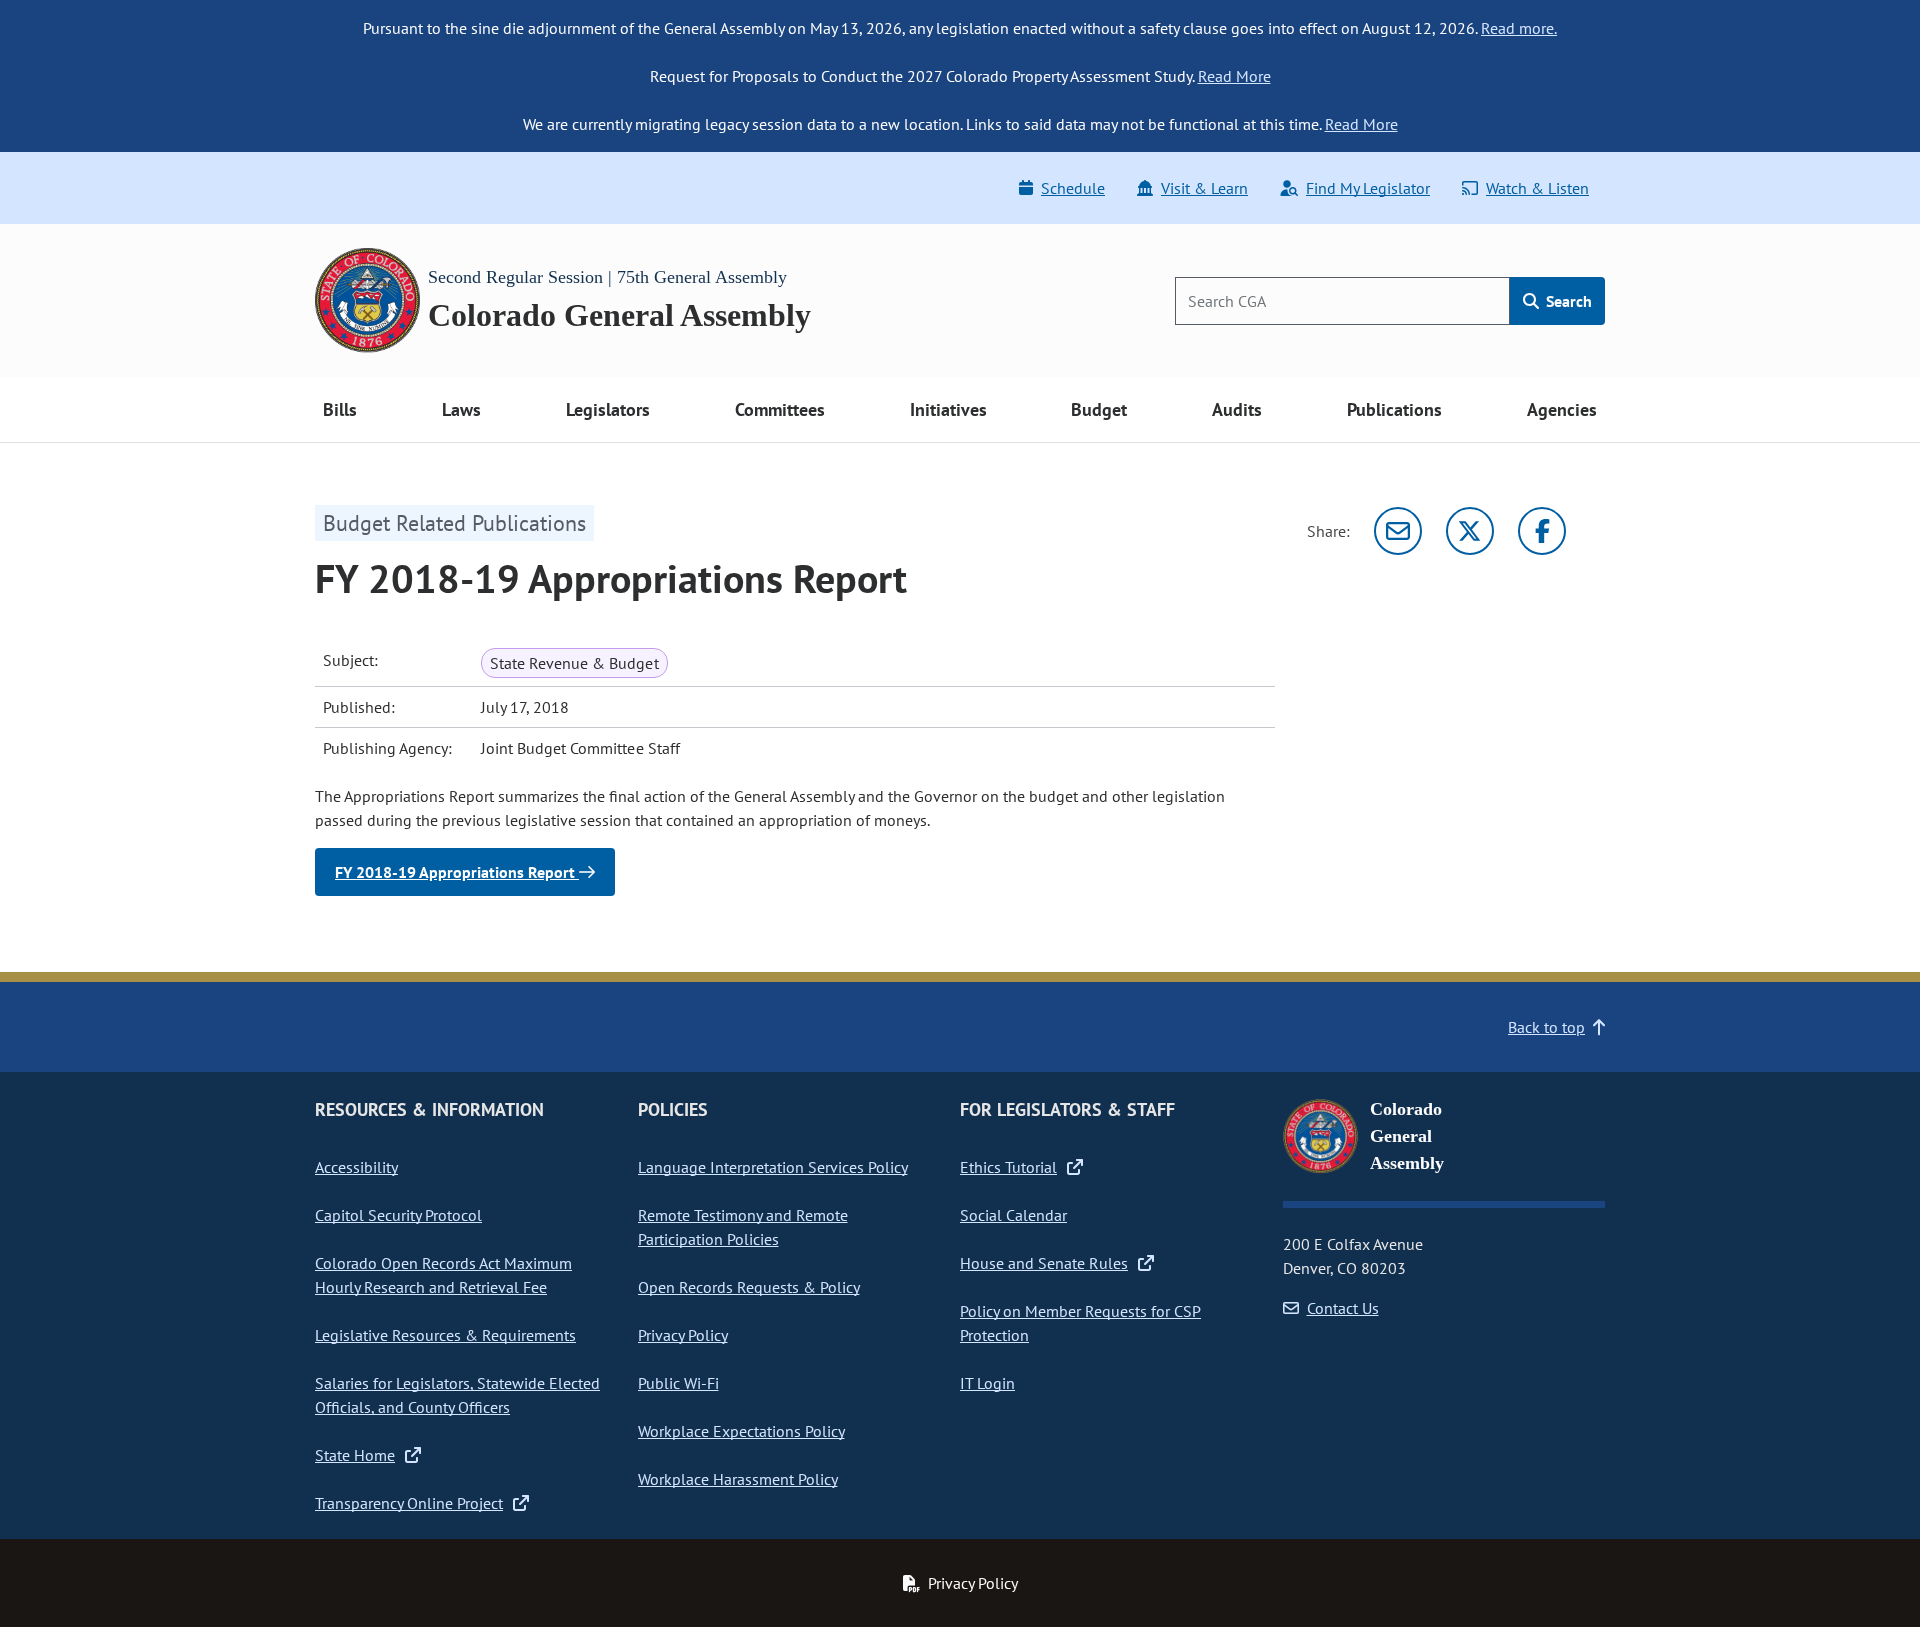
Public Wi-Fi (678, 1383)
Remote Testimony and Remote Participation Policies (743, 1227)
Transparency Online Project (409, 1503)
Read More (1234, 76)
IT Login (987, 1383)
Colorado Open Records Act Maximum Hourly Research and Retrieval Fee (443, 1275)
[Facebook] (1542, 531)
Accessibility (356, 1167)
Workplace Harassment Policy (738, 1479)
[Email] (1398, 531)
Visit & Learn (1204, 188)
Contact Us (1343, 1308)
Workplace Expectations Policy (741, 1431)
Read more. (1519, 28)
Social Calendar (1013, 1215)
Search (1567, 301)
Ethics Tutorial (1008, 1167)
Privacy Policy (683, 1335)
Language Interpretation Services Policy (773, 1167)
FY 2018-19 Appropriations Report (457, 872)
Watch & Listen (1537, 188)
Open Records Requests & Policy (749, 1287)
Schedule (1073, 188)
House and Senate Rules (1044, 1263)
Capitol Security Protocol (398, 1215)
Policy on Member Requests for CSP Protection (1080, 1323)
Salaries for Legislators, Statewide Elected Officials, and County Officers (457, 1395)
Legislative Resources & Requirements (445, 1335)
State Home (355, 1455)
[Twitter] (1470, 531)
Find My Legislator (1368, 188)
